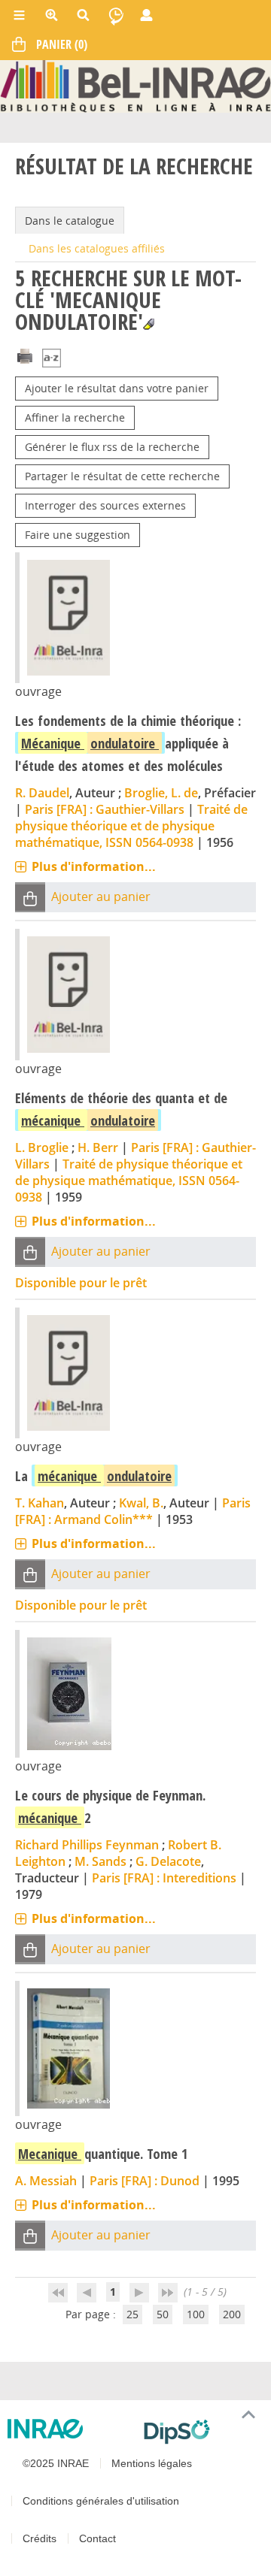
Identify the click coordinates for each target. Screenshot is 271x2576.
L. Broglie (42, 1147)
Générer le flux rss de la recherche (112, 447)
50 (163, 2314)
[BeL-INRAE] (135, 85)
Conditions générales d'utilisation (101, 2501)
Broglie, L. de (161, 793)
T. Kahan (40, 1503)
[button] (30, 898)
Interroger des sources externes (105, 505)
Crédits (40, 2538)
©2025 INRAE (56, 2463)
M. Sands (100, 1861)
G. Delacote (168, 1861)
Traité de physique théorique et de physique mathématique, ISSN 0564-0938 (131, 826)
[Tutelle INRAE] (70, 2429)
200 (232, 2314)
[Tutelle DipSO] (201, 2432)
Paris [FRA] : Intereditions (164, 1878)
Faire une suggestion (78, 535)
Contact (97, 2538)
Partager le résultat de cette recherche (122, 476)
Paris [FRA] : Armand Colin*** (133, 1511)
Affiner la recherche (75, 417)
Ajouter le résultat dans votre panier (117, 388)
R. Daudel (42, 793)
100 (196, 2314)
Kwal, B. (141, 1503)
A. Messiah (46, 2181)
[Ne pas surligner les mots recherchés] (149, 324)
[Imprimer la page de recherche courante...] (25, 355)
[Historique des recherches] (116, 15)
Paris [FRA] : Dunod (145, 2181)
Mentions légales (152, 2463)
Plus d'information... (94, 866)
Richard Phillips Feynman (87, 1845)
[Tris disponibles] (52, 360)
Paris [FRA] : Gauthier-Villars (105, 809)
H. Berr (98, 1147)
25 (132, 2314)
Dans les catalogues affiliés (97, 248)
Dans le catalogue (70, 221)
